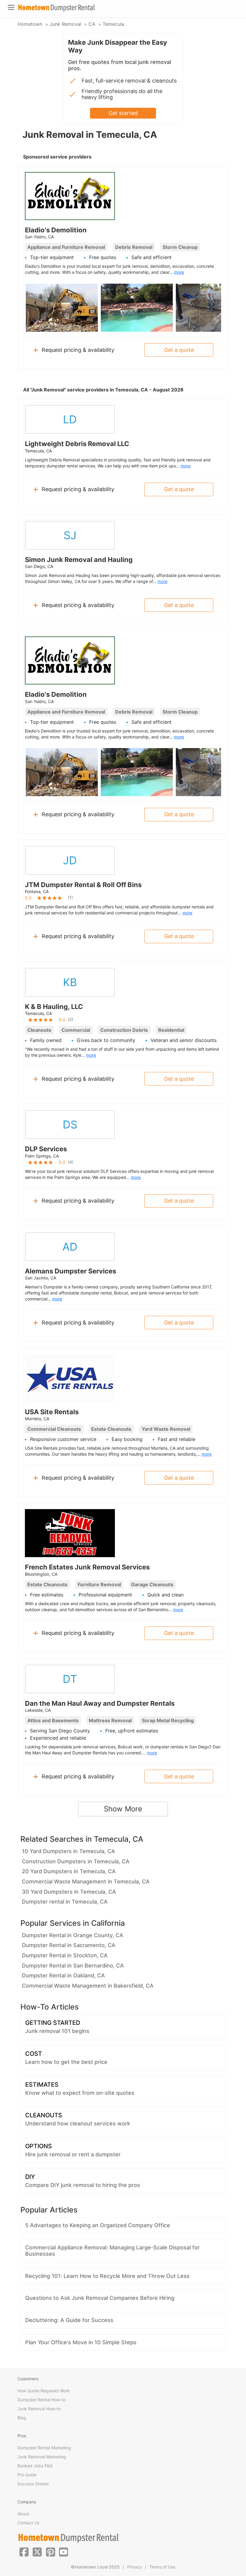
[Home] (56, 8)
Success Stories (33, 2484)
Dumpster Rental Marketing (44, 2448)
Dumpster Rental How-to (42, 2400)
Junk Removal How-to (39, 2409)
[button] (24, 2551)
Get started (123, 113)
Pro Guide (27, 2475)
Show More (123, 1809)
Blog (22, 2418)
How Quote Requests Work (44, 2391)
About (23, 2514)
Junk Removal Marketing (42, 2457)
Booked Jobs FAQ (35, 2466)
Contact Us (28, 2523)
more (179, 272)
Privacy (135, 2567)
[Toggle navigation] (11, 7)
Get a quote (179, 350)
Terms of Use (162, 2567)
